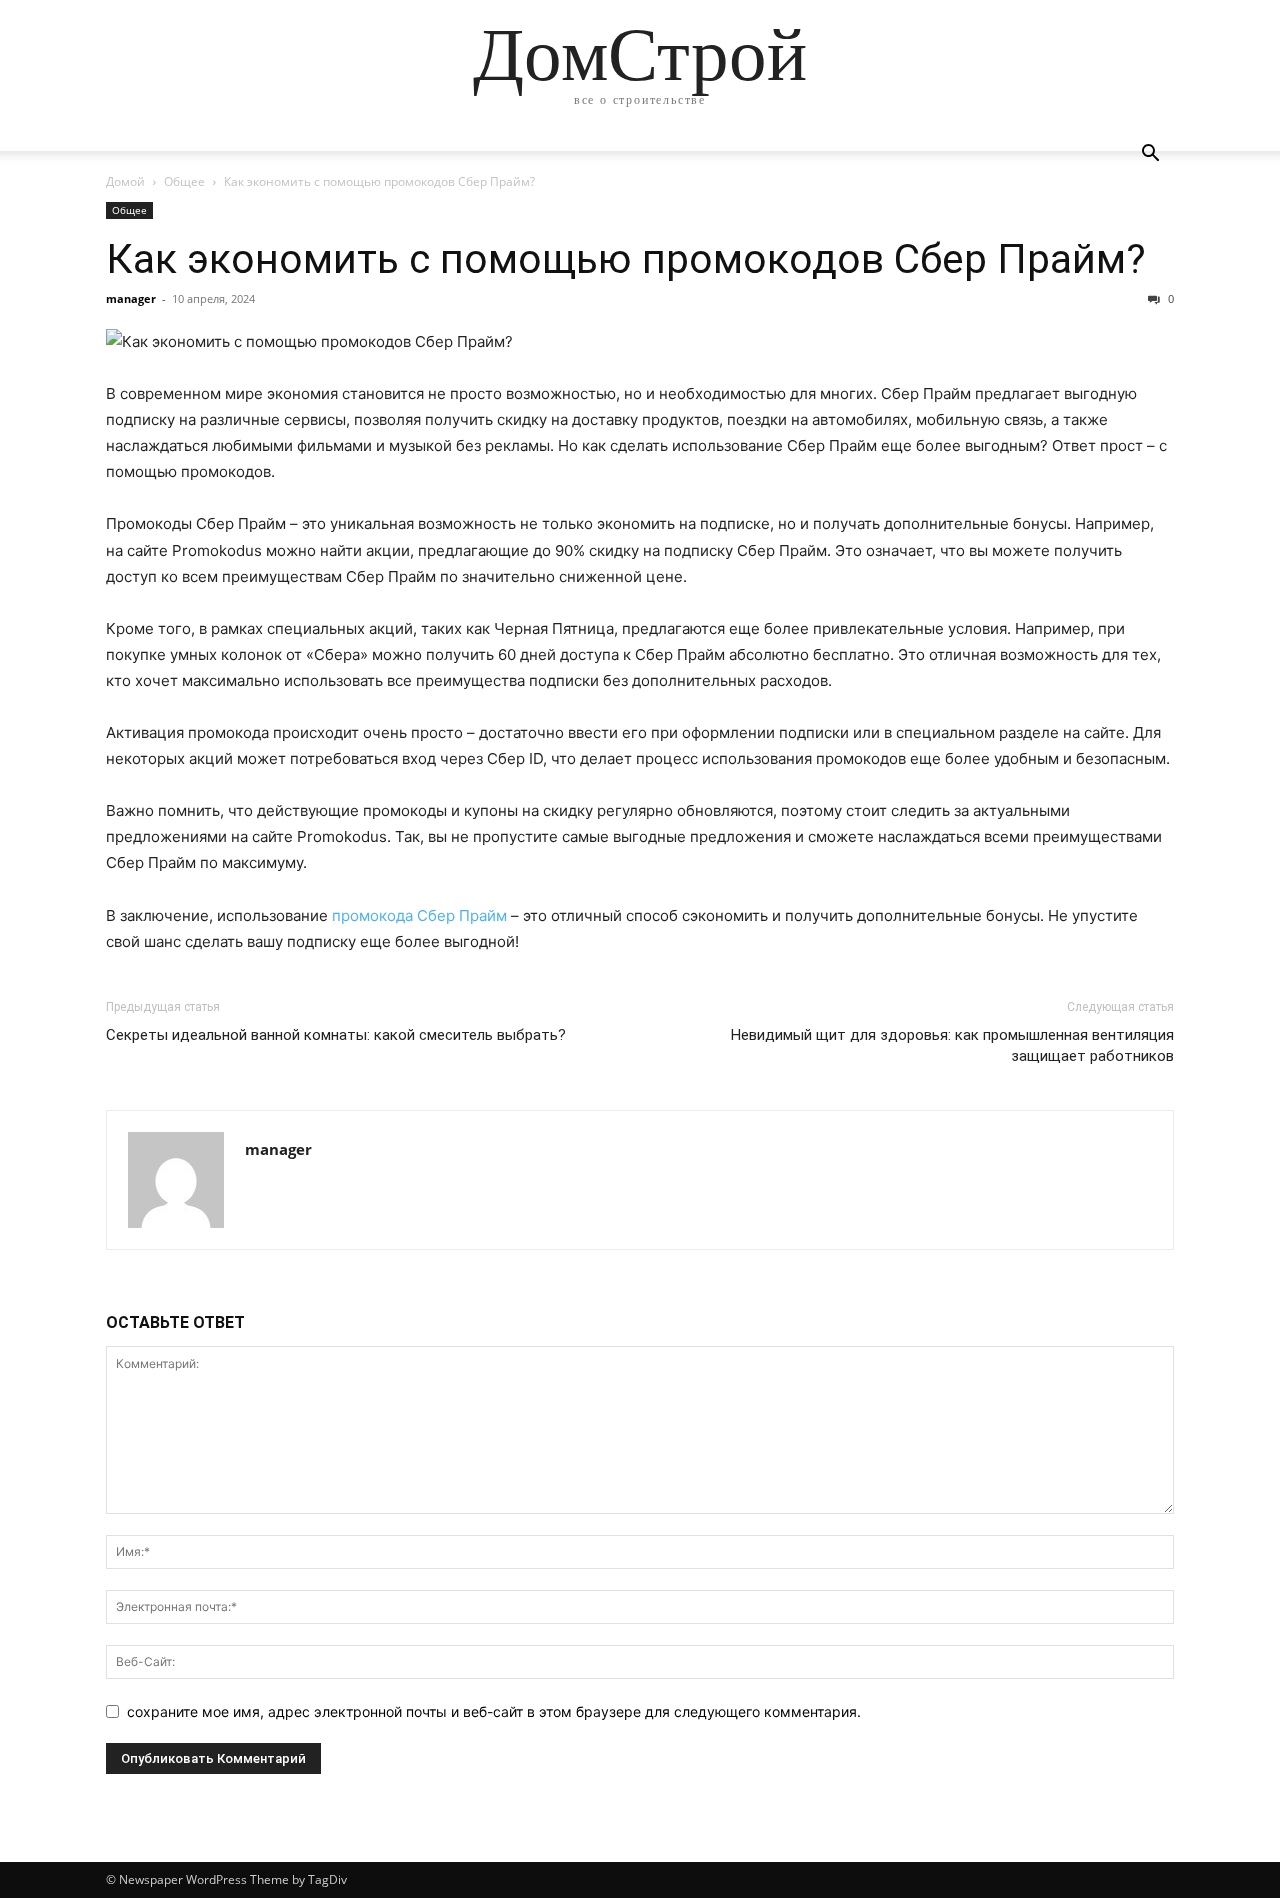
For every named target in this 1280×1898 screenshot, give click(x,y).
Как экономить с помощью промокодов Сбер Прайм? (626, 259)
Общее (184, 181)
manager (131, 298)
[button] (1150, 155)
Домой (125, 181)
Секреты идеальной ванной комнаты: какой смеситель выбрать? (336, 1035)
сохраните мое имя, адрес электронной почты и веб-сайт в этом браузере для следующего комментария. (494, 1711)
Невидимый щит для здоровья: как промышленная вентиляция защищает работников (952, 1045)
